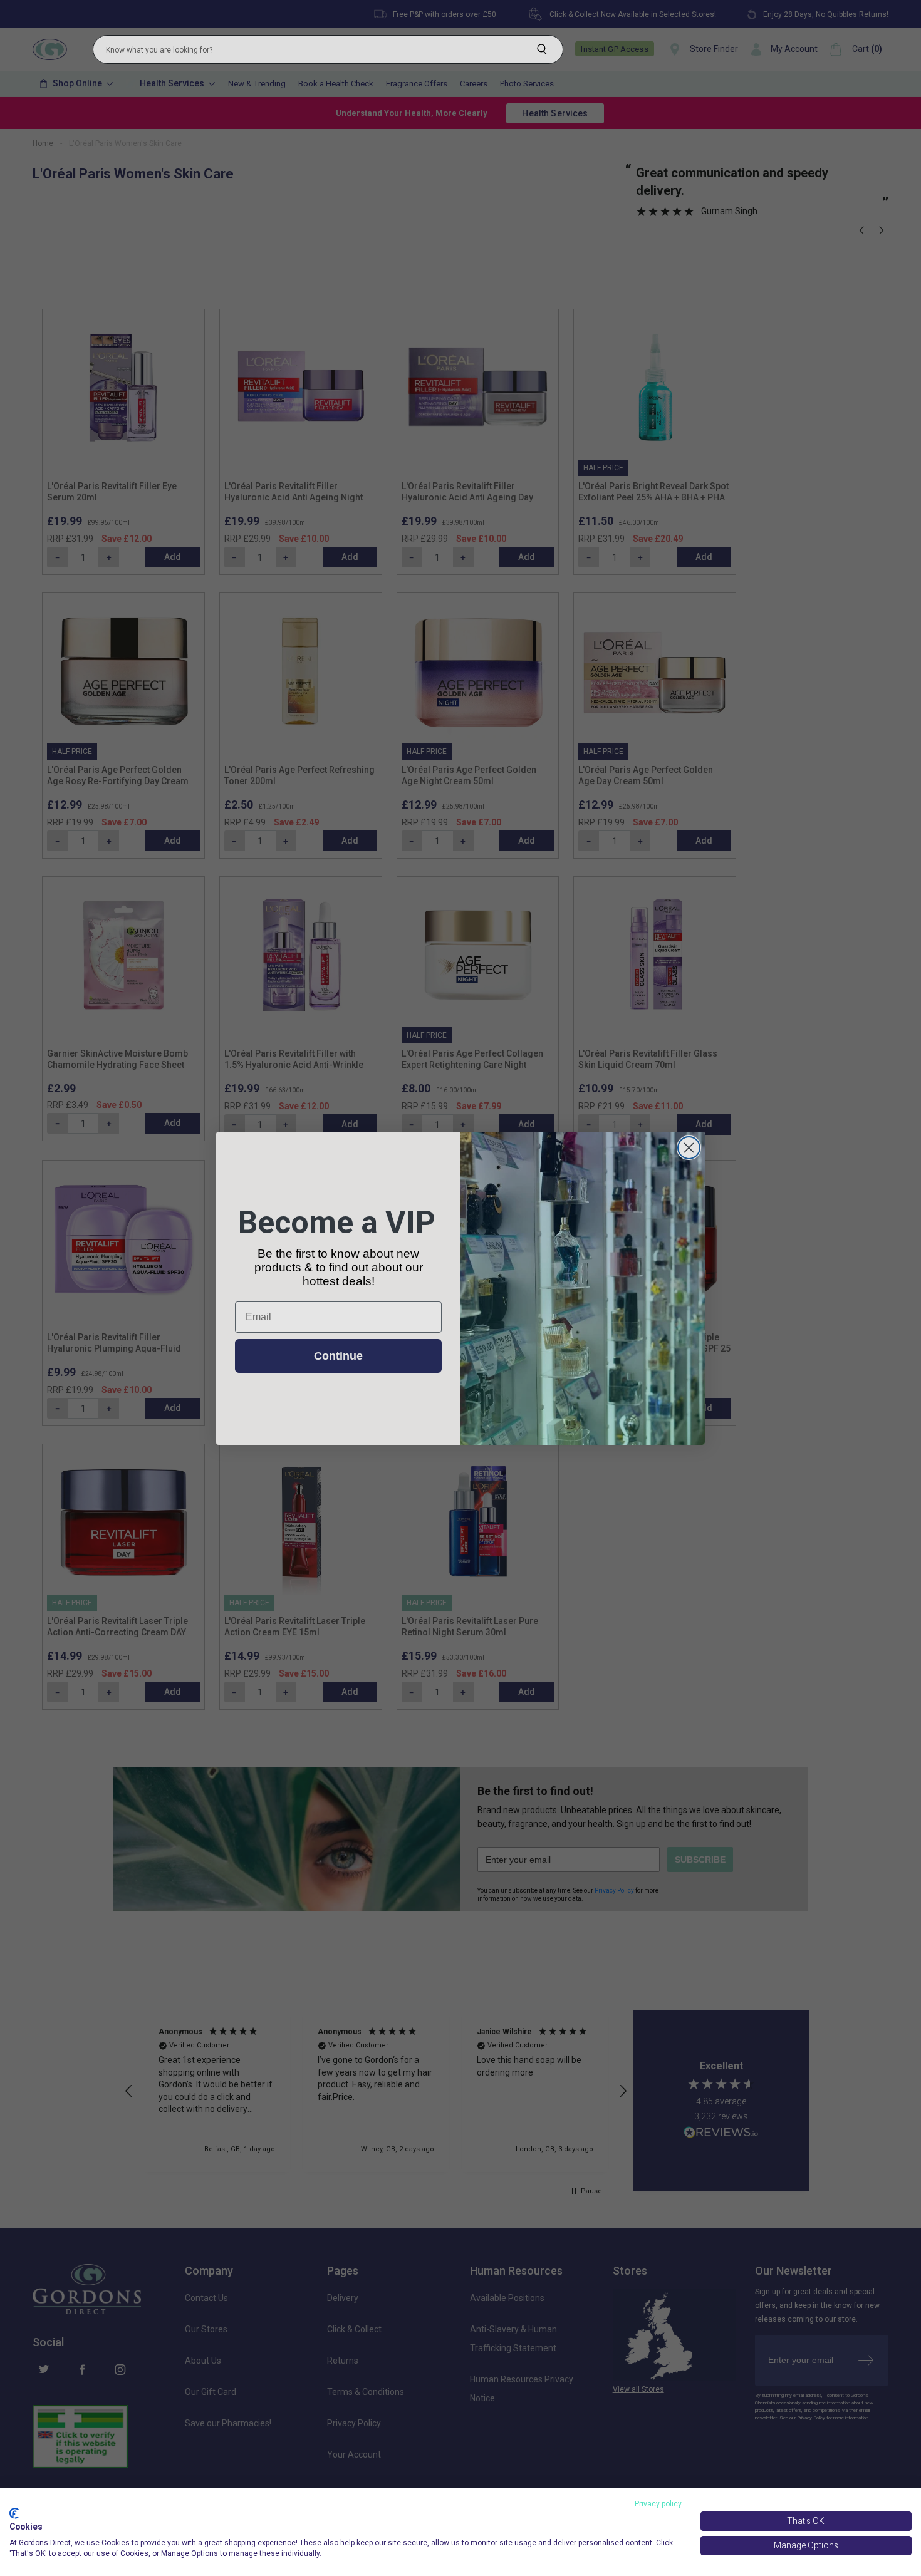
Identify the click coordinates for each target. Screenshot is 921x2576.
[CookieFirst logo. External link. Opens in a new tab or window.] (14, 2513)
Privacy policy (658, 2504)
